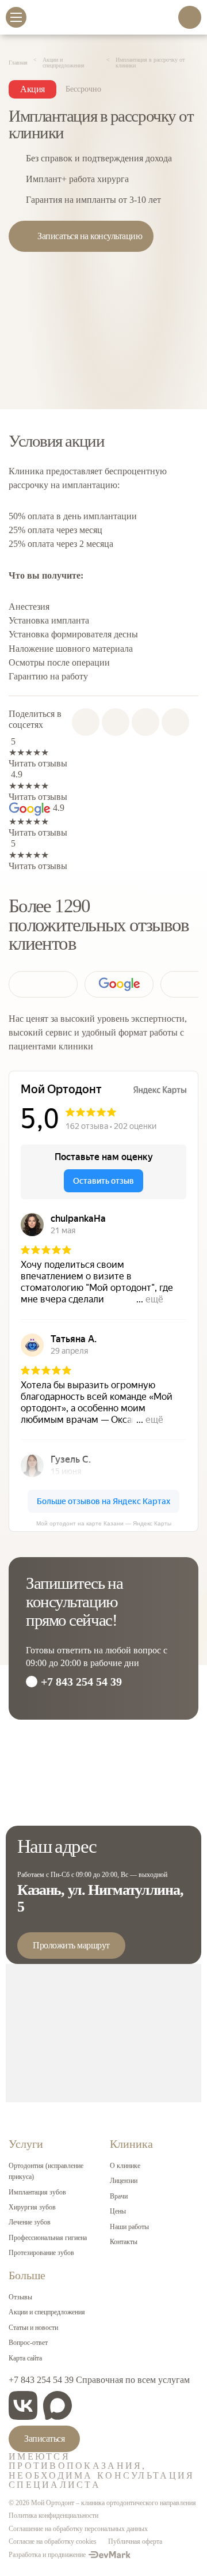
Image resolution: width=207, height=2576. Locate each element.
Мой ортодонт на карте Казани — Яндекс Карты (104, 1523)
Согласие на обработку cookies (53, 2541)
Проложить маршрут (71, 1945)
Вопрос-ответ (28, 2343)
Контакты (124, 2242)
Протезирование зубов (41, 2253)
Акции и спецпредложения (47, 2312)
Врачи (119, 2196)
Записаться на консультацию (90, 236)
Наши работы (129, 2227)
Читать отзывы (38, 763)
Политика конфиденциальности (53, 2515)
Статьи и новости (33, 2328)
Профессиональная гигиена (48, 2238)
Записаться (44, 2439)
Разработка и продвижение (47, 2555)
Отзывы (20, 2297)
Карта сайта (25, 2358)
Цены (118, 2211)
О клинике (125, 2166)
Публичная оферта (135, 2541)
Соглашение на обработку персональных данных (78, 2529)
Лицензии (124, 2181)
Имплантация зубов (37, 2192)
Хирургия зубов (32, 2207)
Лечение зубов (30, 2222)
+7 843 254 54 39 (81, 1682)
